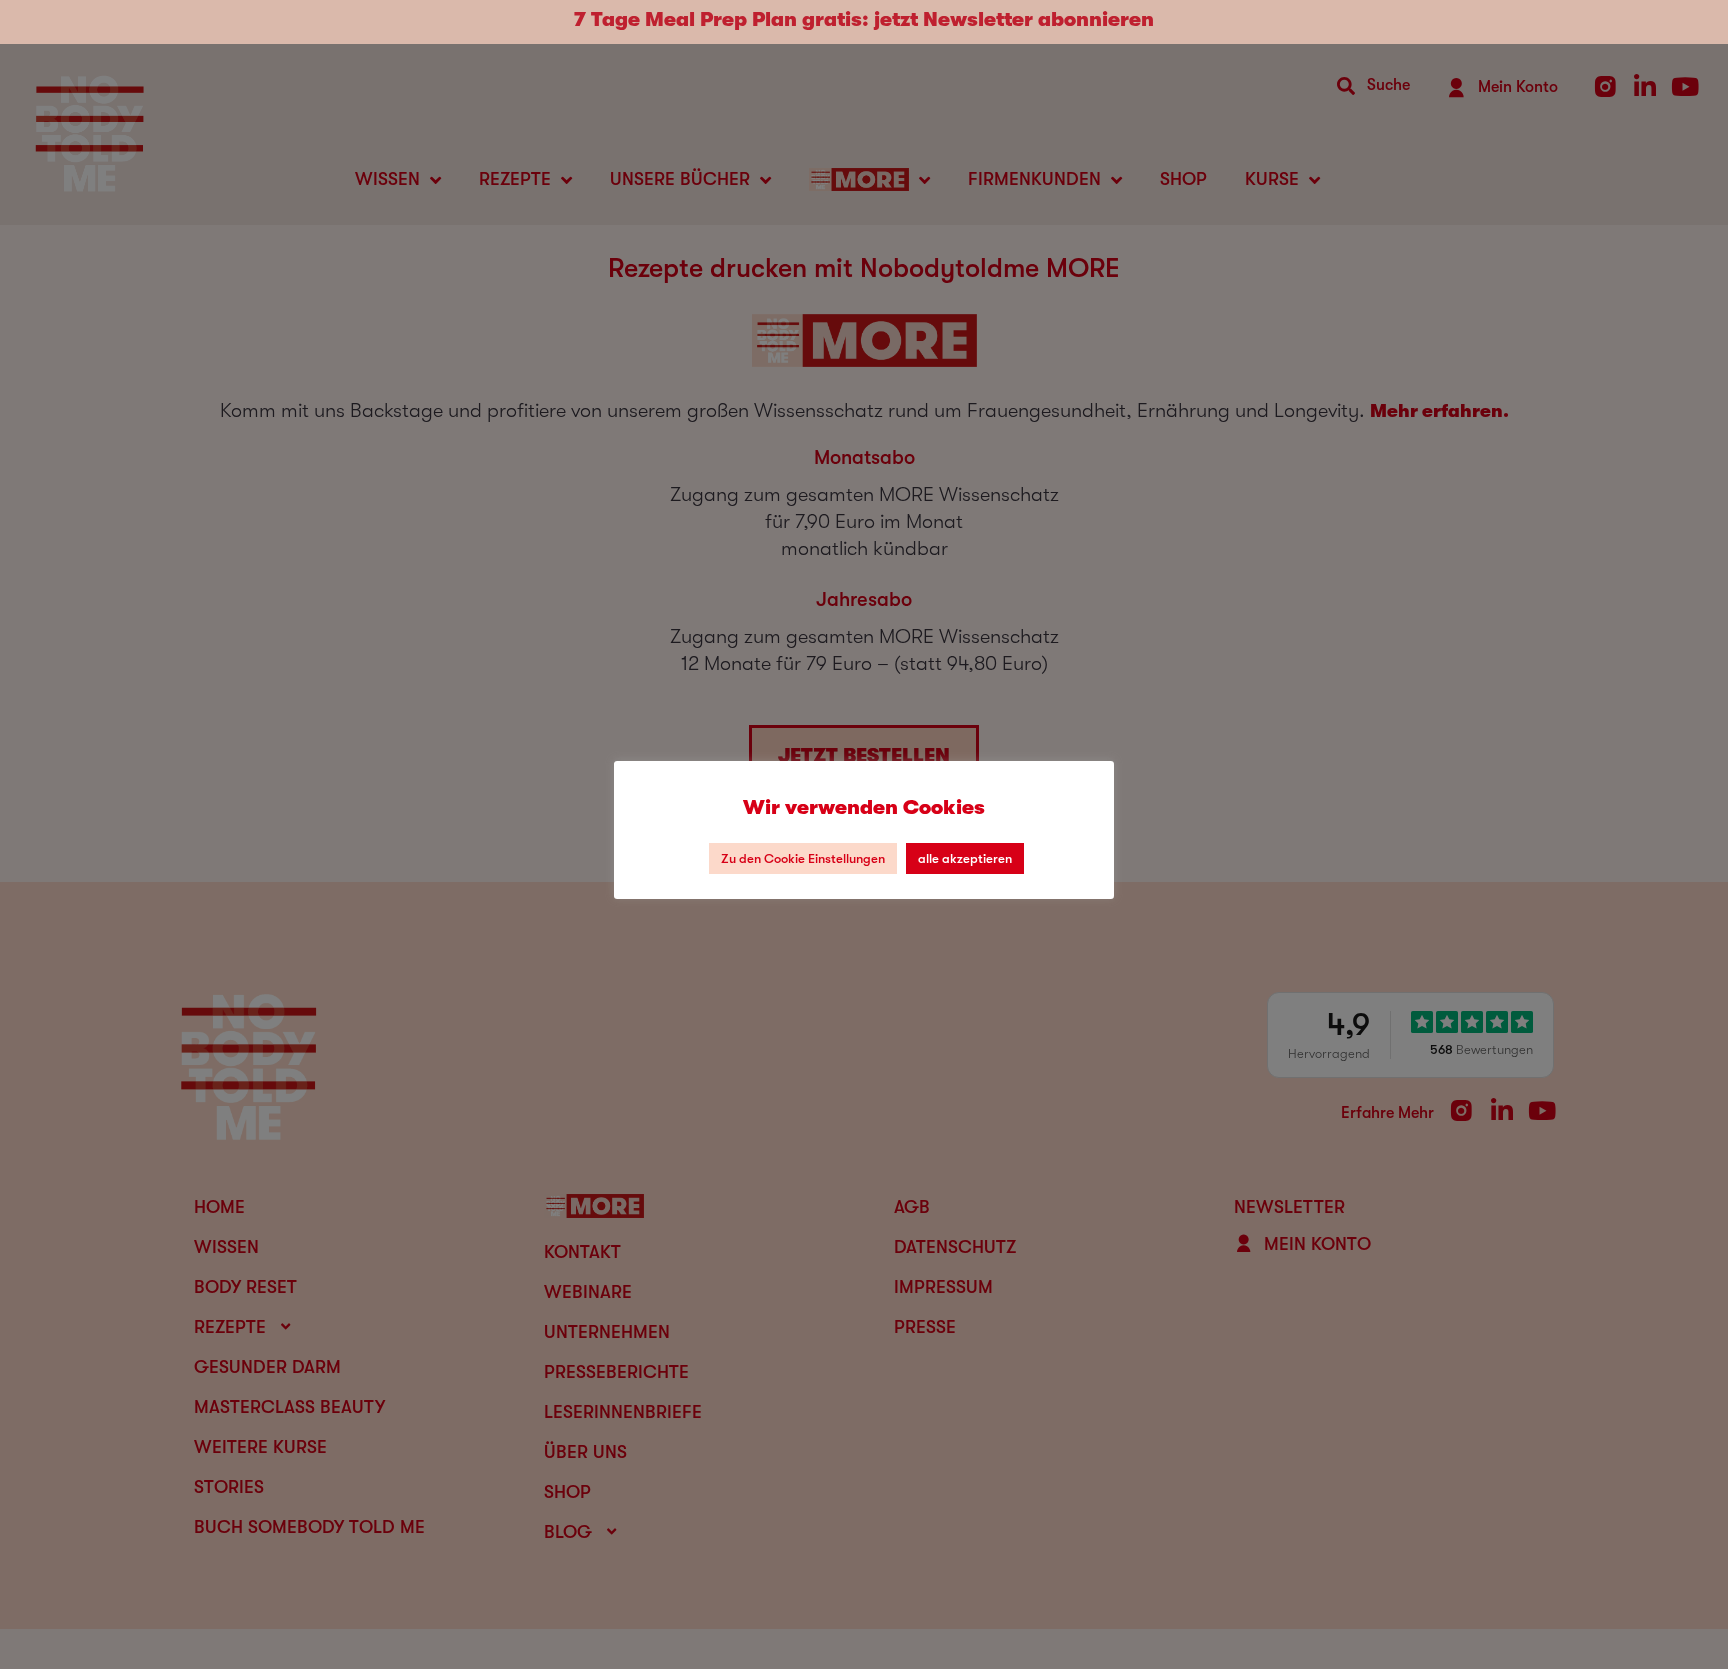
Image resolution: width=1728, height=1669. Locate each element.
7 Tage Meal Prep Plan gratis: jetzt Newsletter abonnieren (864, 19)
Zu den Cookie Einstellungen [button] (803, 858)
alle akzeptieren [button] (965, 858)
